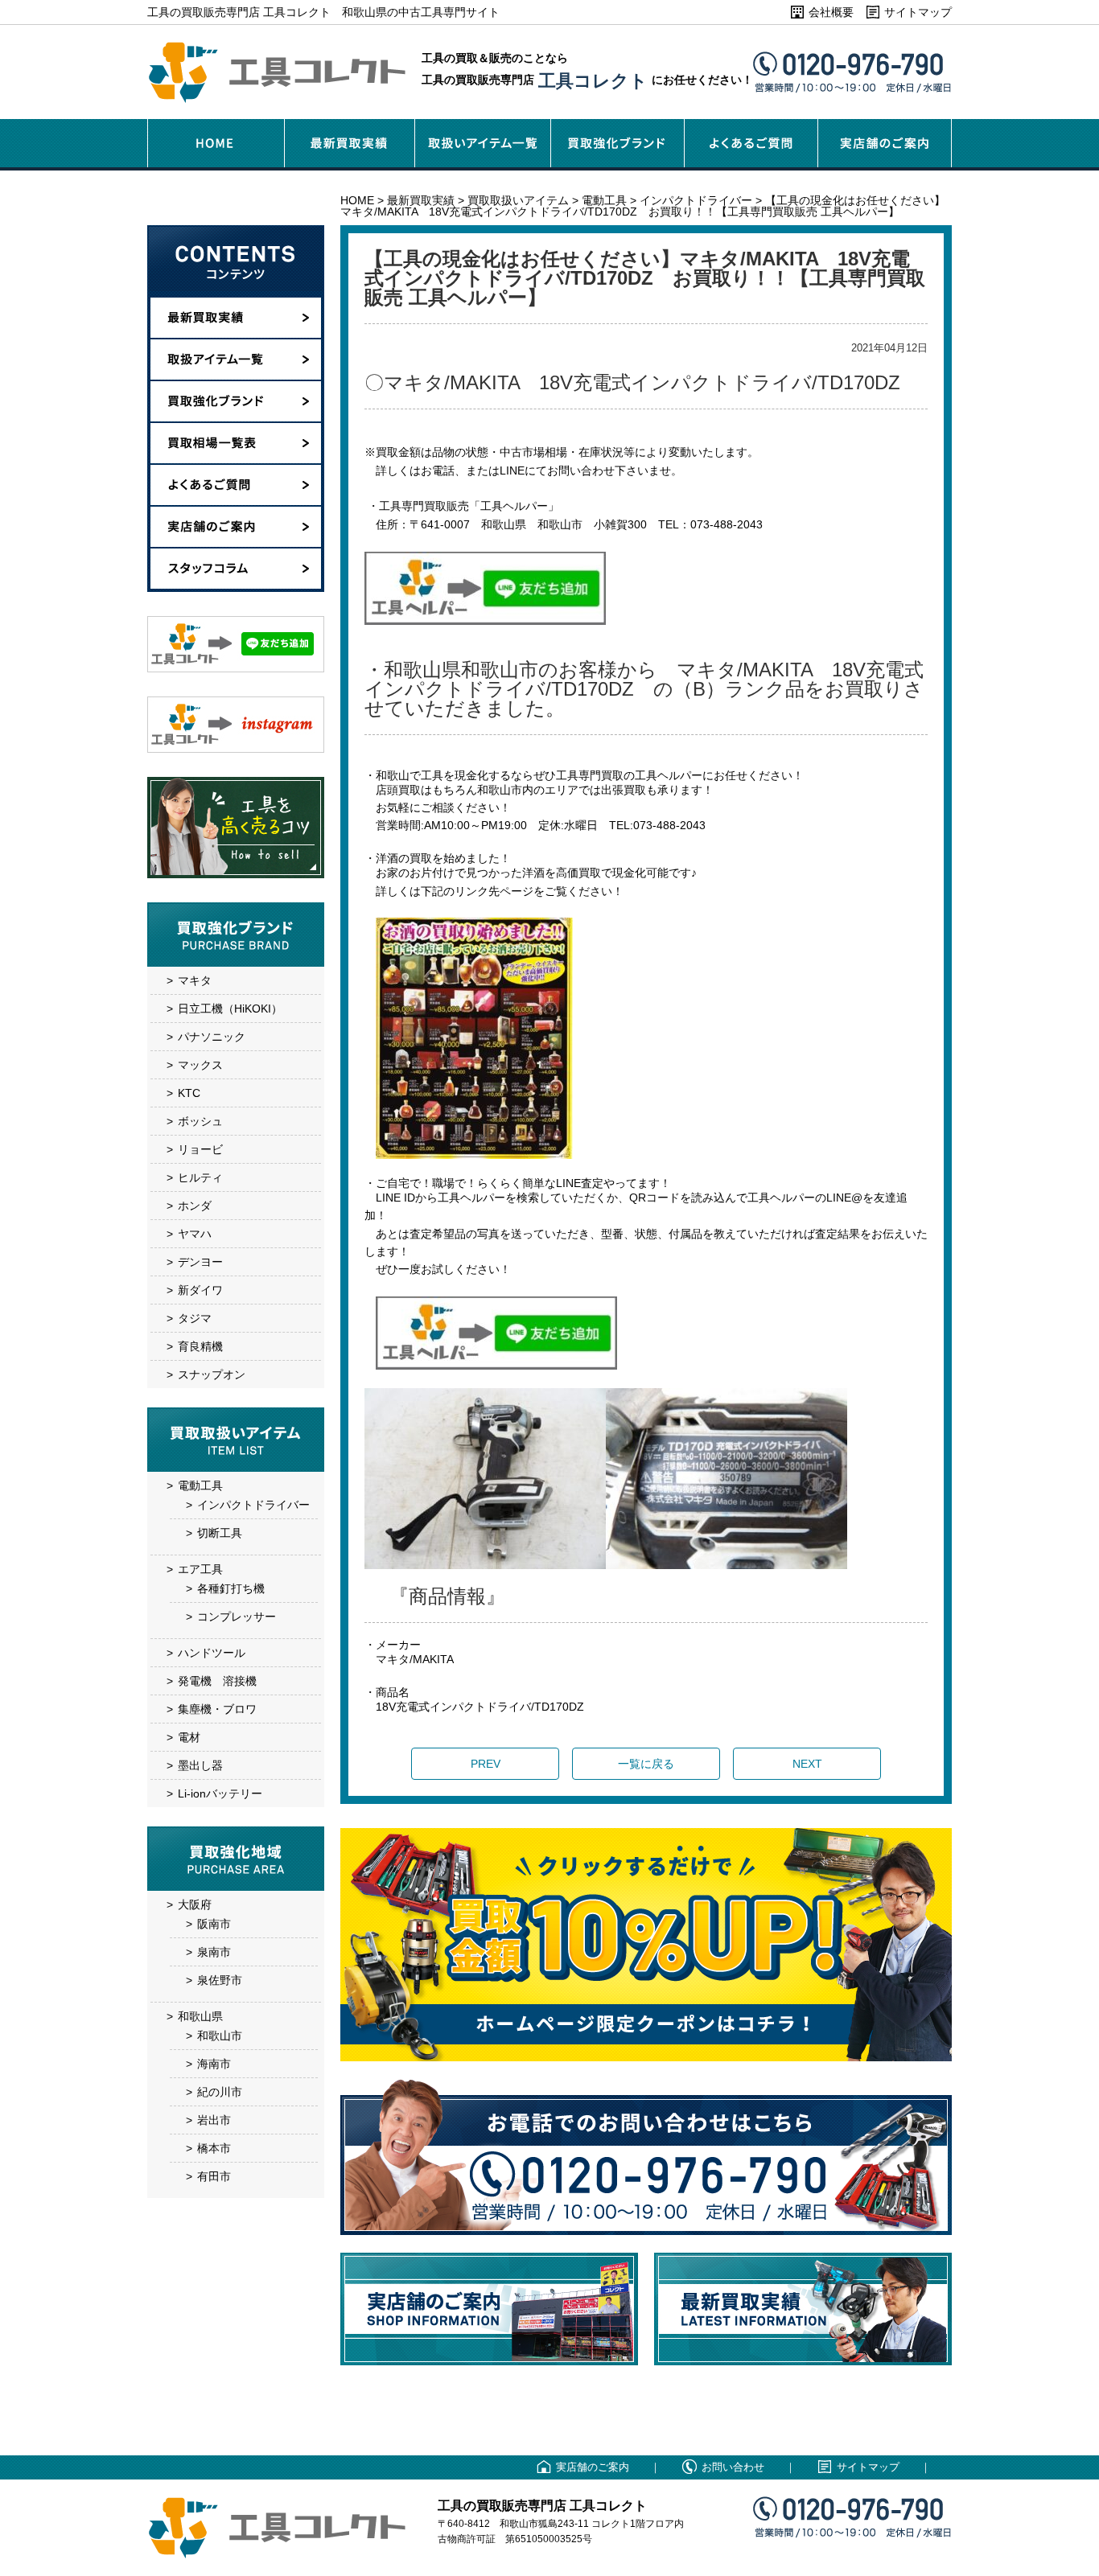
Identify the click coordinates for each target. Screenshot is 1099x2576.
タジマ (195, 1318)
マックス (200, 1065)
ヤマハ (195, 1234)
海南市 (214, 2064)
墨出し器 (200, 1765)
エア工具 (200, 1569)
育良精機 (200, 1346)
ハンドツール (212, 1653)
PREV (486, 1764)
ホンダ (195, 1206)
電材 (189, 1737)
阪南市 (214, 1924)
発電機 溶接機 (217, 1681)
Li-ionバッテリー (220, 1793)
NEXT (807, 1764)
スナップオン (212, 1374)
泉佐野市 (220, 1980)
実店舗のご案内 (593, 2467)
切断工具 (220, 1533)
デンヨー (200, 1262)
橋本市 (214, 2148)
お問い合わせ (733, 2467)
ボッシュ (200, 1121)
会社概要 (831, 12)
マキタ (195, 980)
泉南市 (214, 1952)
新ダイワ (200, 1290)
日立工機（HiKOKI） (230, 1009)
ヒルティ (200, 1177)
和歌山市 (220, 2036)
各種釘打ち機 (231, 1588)
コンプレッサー (237, 1617)
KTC (189, 1093)
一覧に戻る (646, 1764)
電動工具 (200, 1485)
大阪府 (195, 1904)
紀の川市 (220, 2092)
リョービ (200, 1149)
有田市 (214, 2176)
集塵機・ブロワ (217, 1709)
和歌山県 (200, 2016)
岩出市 (214, 2120)
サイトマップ (918, 12)
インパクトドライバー (253, 1505)
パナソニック (212, 1037)
